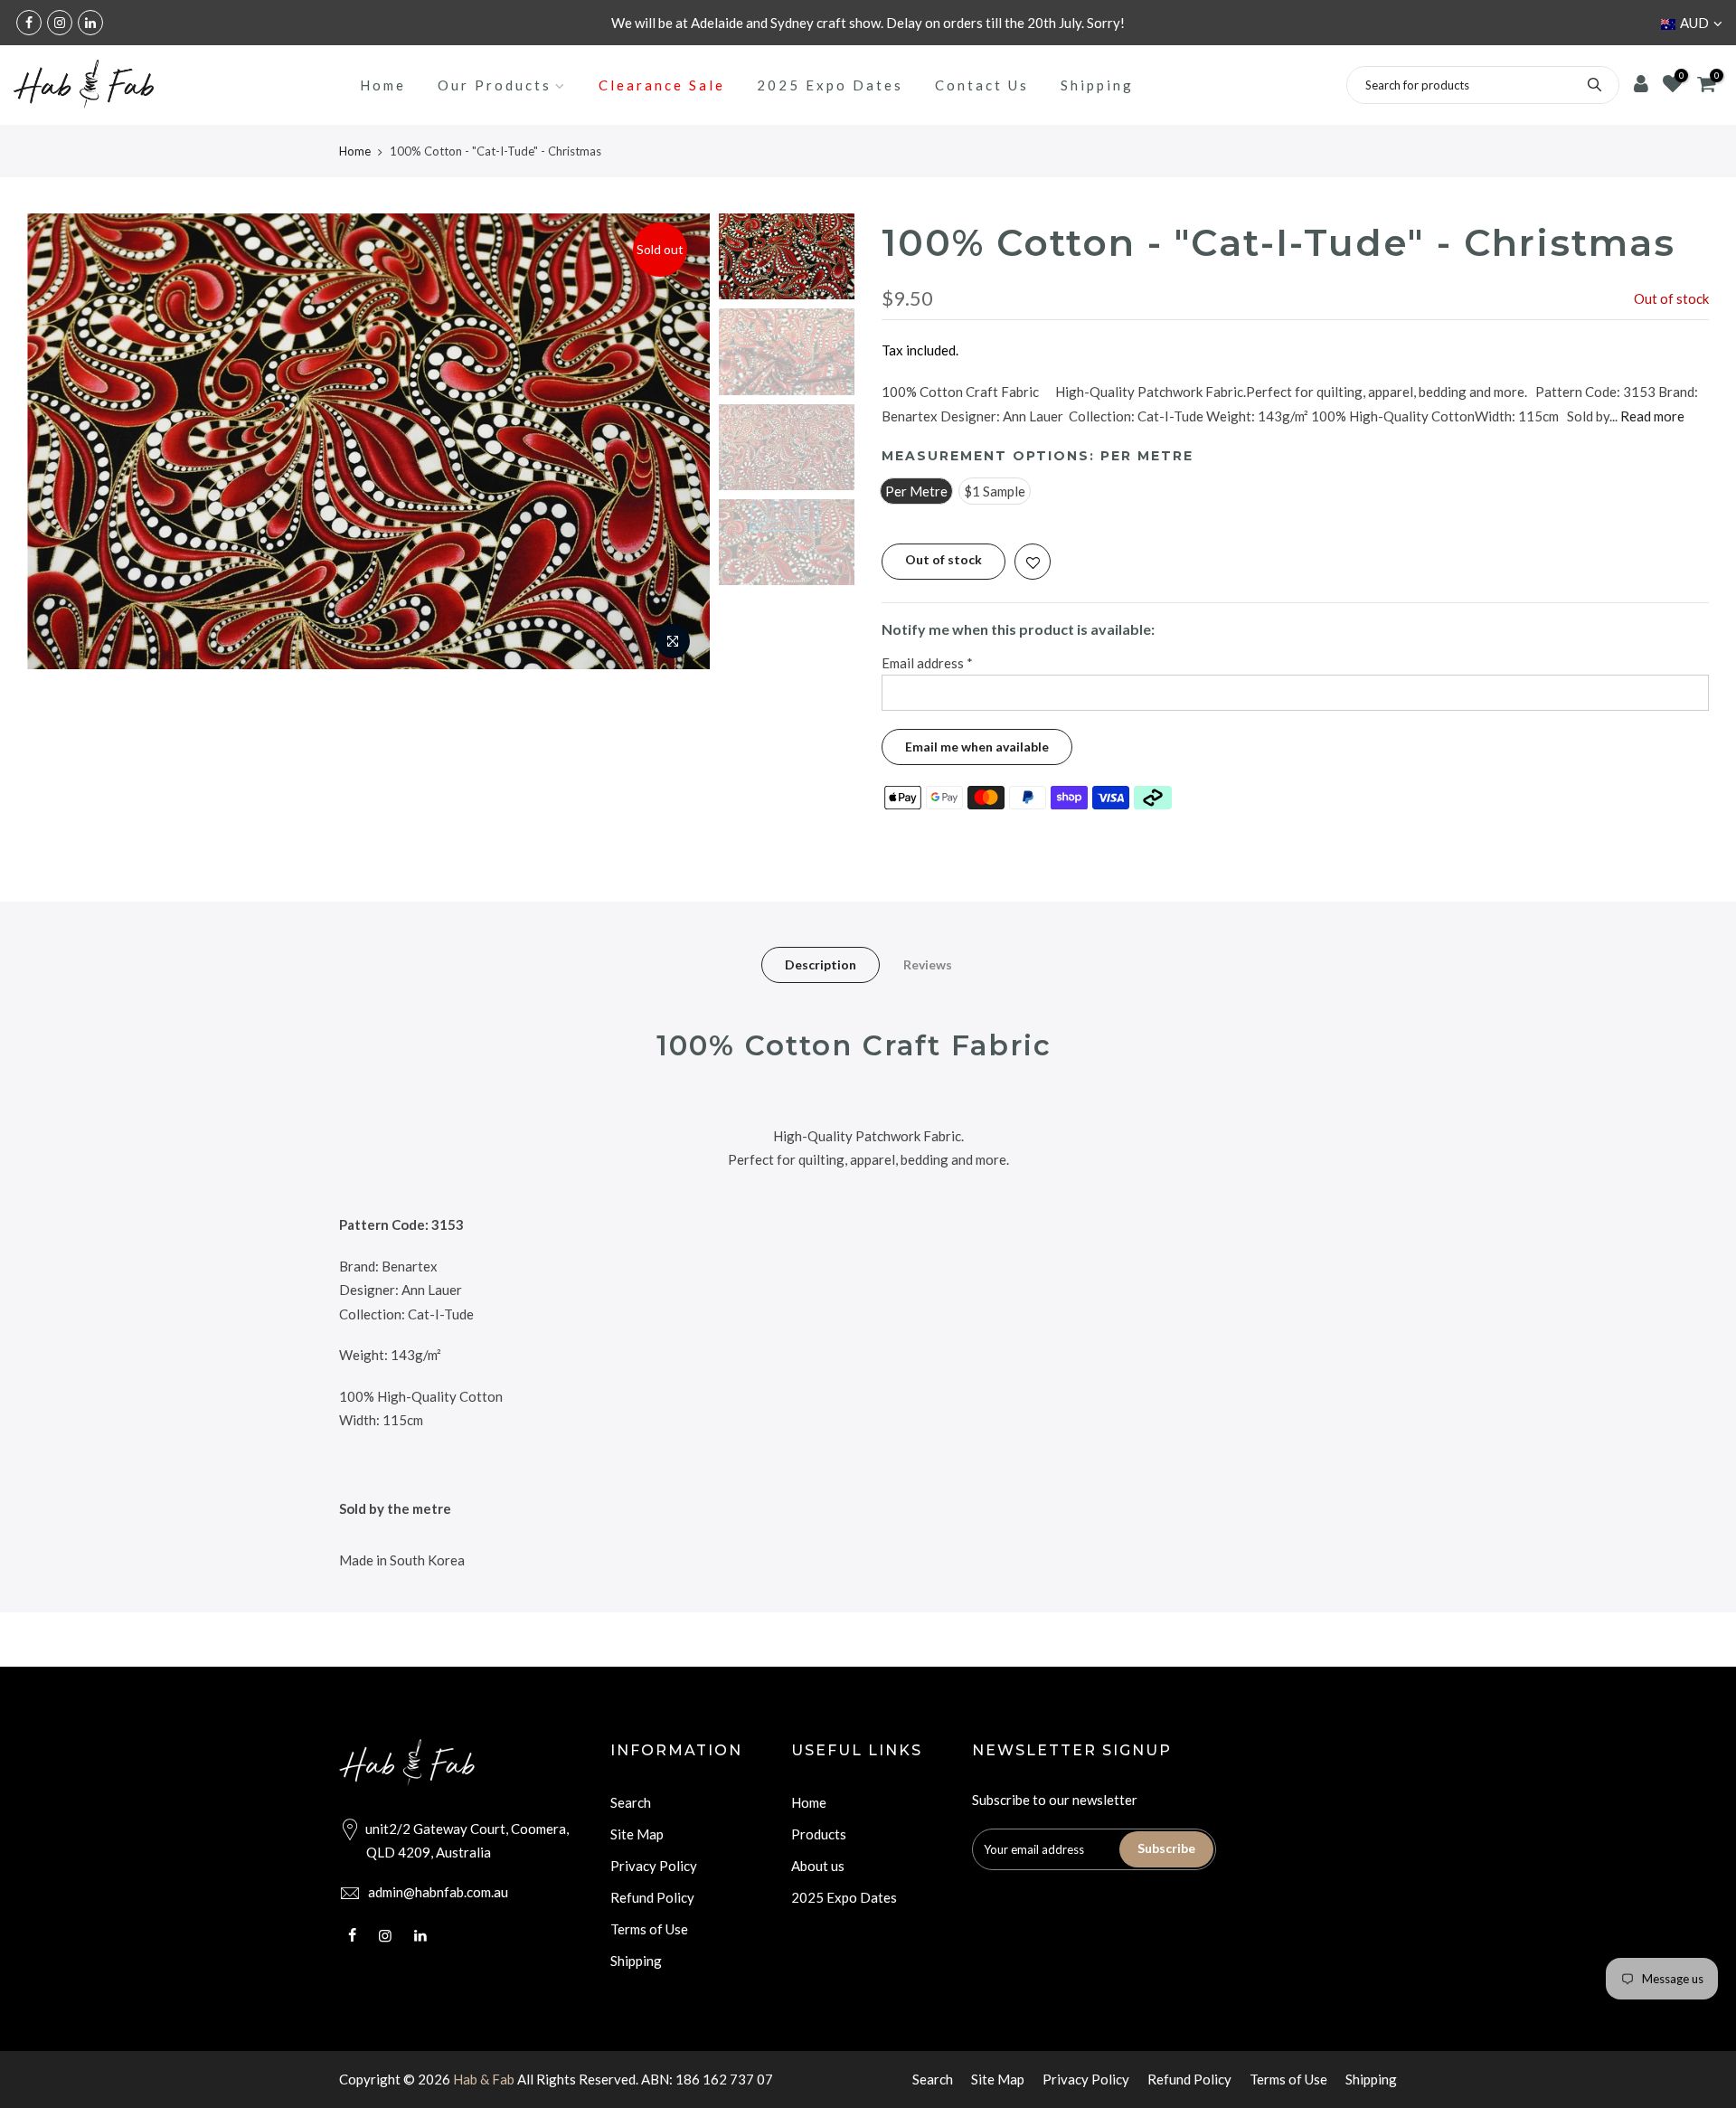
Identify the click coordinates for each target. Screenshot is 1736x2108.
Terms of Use (649, 1929)
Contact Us (982, 85)
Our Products (495, 85)
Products (819, 1834)
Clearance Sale (662, 85)
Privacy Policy (654, 1866)
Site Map (637, 1834)
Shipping (1097, 85)
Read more (1651, 416)
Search (631, 1802)
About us (818, 1866)
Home (383, 85)
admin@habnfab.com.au (438, 1892)
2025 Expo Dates (830, 85)
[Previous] (59, 441)
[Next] (678, 441)
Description (821, 964)
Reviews (928, 964)
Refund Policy (652, 1897)
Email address (927, 663)
